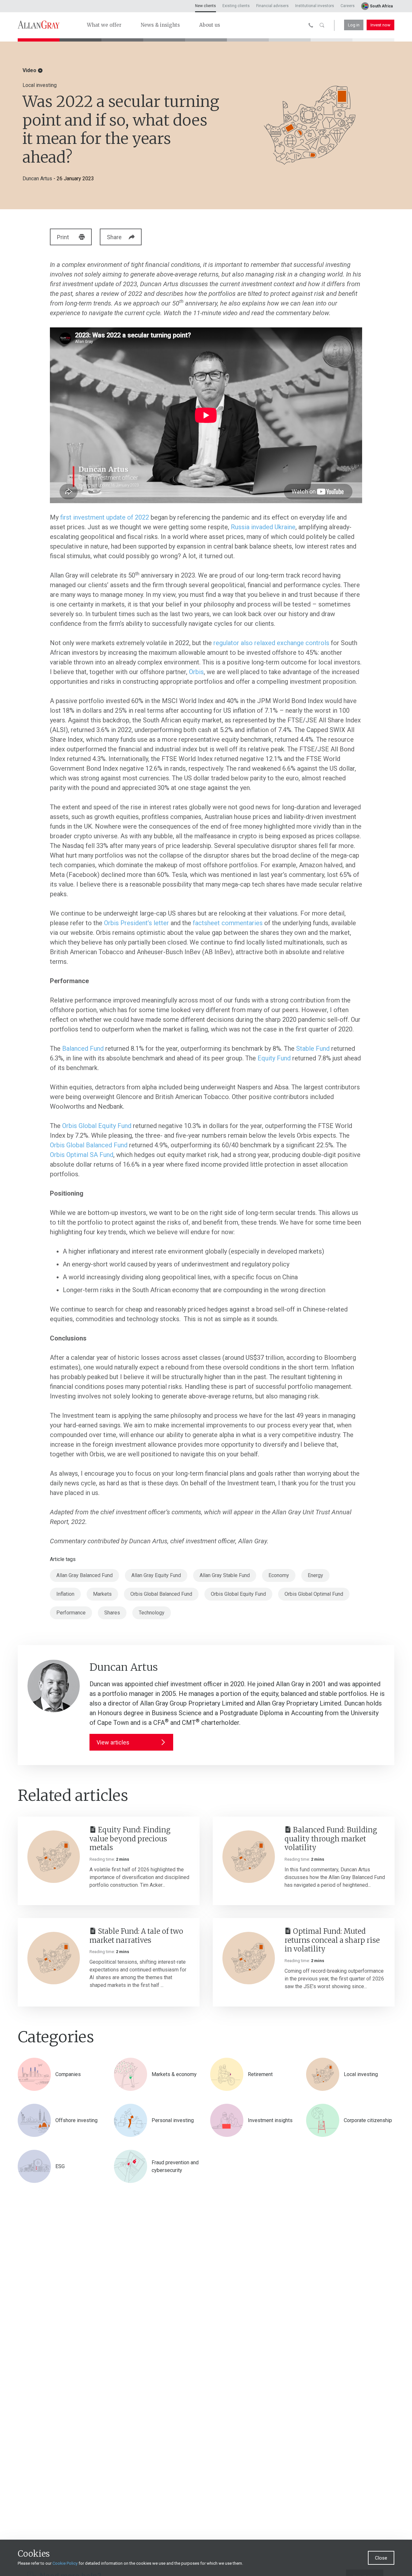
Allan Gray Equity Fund (156, 1575)
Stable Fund (313, 1048)
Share (114, 237)
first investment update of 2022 (105, 517)
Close (381, 2558)
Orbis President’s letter (136, 923)
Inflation (65, 1594)
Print (63, 237)
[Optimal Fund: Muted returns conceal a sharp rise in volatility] (249, 1958)
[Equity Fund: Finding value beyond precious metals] (54, 1857)
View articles (113, 1742)
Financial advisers (272, 6)
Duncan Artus (37, 179)
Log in (354, 25)
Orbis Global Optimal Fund (314, 1594)
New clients (206, 6)
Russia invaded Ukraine (263, 527)
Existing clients (236, 6)
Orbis (196, 672)
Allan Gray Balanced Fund (84, 1575)
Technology (152, 1613)
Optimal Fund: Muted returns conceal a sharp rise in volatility (332, 1940)
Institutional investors (315, 6)
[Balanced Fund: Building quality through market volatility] (249, 1857)
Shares (112, 1613)
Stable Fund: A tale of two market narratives (136, 1936)
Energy (315, 1575)
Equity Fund (274, 1058)
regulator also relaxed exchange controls (271, 643)
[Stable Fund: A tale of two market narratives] (54, 1958)
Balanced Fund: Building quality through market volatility (331, 1839)
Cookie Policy (65, 2563)
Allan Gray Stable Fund (225, 1575)
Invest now (380, 25)
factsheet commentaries (228, 923)
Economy (279, 1575)
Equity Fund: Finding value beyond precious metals (130, 1839)
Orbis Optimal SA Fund (82, 1155)
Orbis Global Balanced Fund (89, 1145)
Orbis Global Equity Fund (97, 1126)
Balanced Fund (83, 1048)
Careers (348, 6)
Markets (102, 1594)
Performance (71, 1613)
